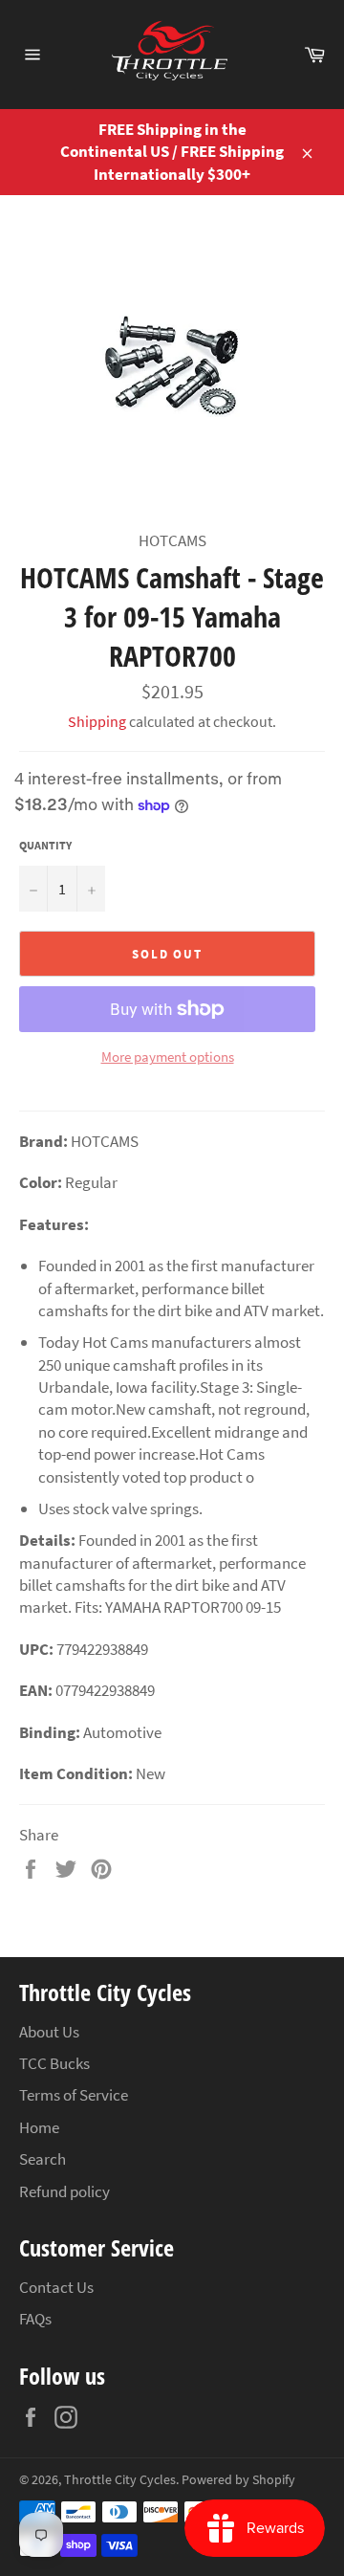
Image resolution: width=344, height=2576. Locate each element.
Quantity (45, 845)
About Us (49, 2032)
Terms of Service (74, 2095)
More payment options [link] (168, 1057)
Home (39, 2127)
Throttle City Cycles (120, 2480)
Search (43, 2159)
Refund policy (64, 2191)
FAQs (35, 2319)
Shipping (97, 721)
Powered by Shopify (238, 2480)
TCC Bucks (54, 2063)
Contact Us (56, 2287)
